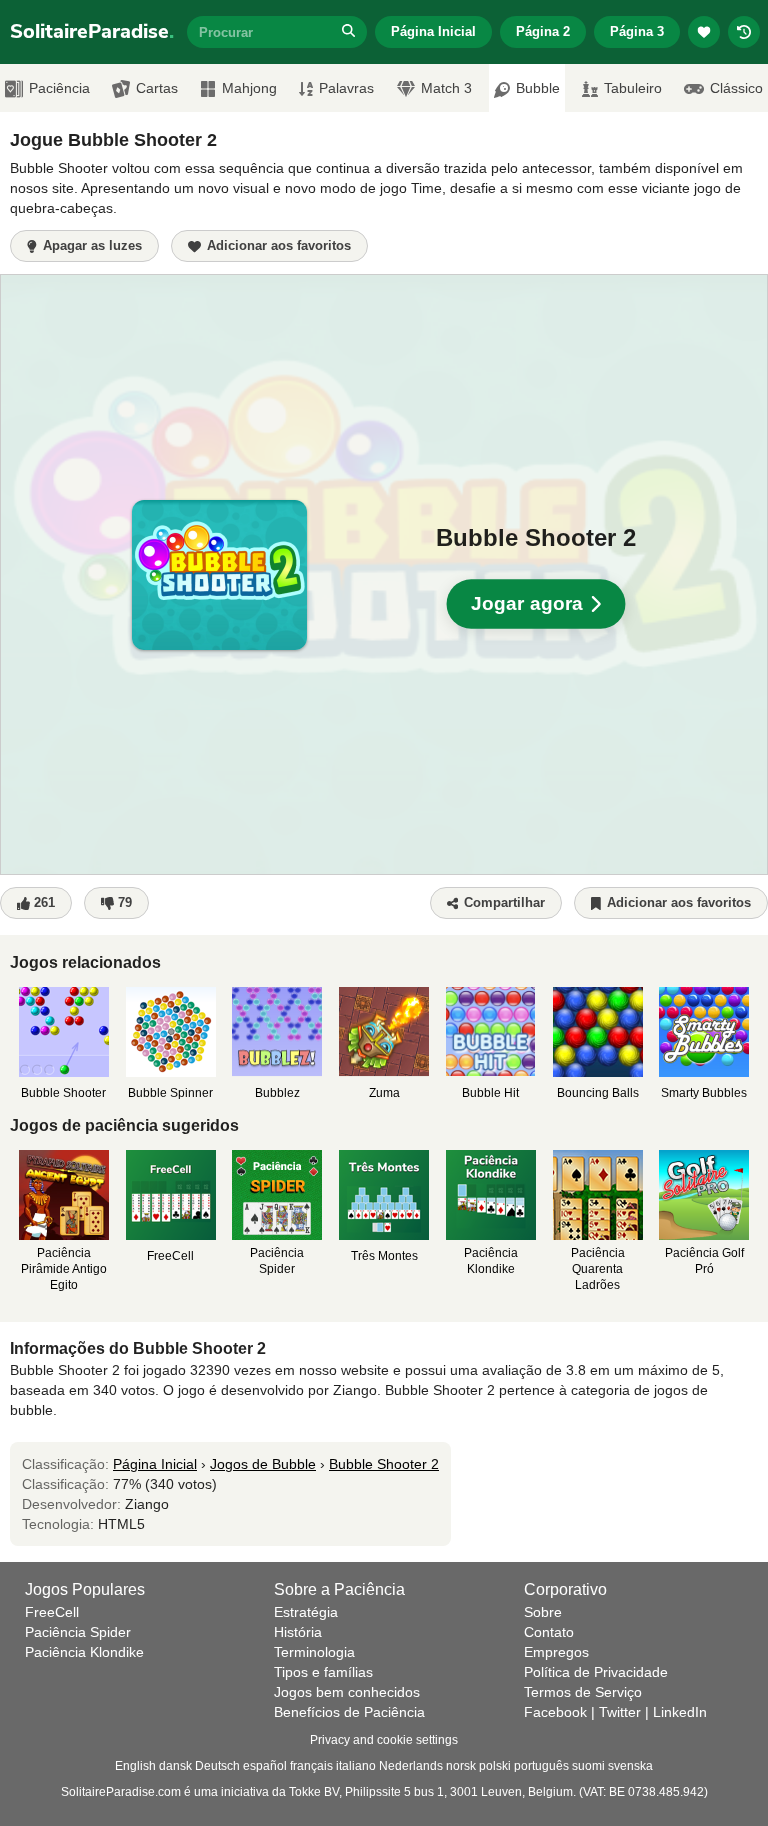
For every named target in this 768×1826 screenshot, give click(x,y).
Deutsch (217, 1766)
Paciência (59, 88)
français (311, 1766)
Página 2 (543, 31)
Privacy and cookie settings (384, 1740)
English (135, 1766)
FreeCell (52, 1612)
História (298, 1632)
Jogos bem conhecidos (347, 1692)
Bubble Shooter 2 (384, 1464)
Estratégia (306, 1612)
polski (495, 1766)
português (541, 1766)
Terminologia (314, 1652)
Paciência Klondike (84, 1652)
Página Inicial (433, 31)
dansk (175, 1766)
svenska (630, 1766)
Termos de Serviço (583, 1692)
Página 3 (637, 31)
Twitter (620, 1712)
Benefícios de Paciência (349, 1712)
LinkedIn (680, 1712)
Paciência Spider (78, 1632)
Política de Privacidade (596, 1672)
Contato (549, 1632)
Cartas (157, 88)
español (265, 1766)
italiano (356, 1766)
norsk (461, 1766)
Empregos (556, 1652)
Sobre (543, 1612)
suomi (588, 1766)
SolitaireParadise (92, 31)
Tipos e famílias (323, 1672)
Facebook (555, 1712)
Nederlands (411, 1766)
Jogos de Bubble (263, 1464)
